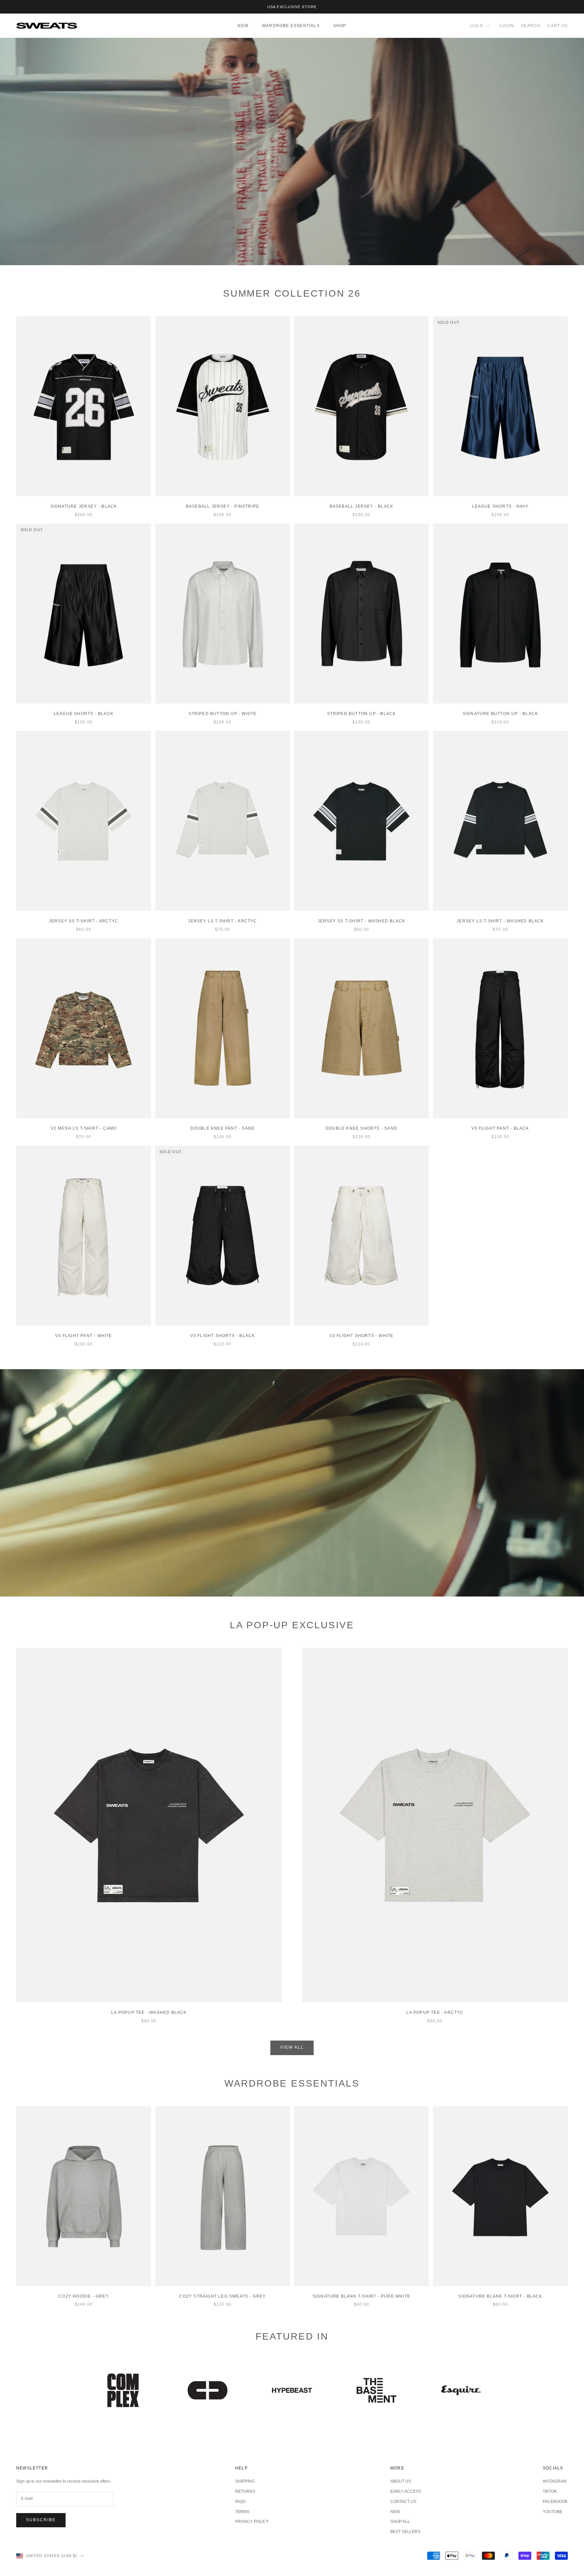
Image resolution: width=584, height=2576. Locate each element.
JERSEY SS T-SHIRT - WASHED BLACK (361, 921)
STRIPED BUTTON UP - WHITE (223, 714)
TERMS (242, 2512)
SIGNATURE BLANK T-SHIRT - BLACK (500, 2296)
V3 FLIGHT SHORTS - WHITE (362, 1336)
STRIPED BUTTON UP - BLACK (362, 714)
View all (292, 2047)
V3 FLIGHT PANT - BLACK (500, 1128)
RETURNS (245, 2491)
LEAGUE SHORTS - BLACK (84, 714)
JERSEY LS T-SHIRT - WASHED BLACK (500, 921)
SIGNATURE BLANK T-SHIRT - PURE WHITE (361, 2296)
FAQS (240, 2502)
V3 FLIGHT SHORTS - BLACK (223, 1336)
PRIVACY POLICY (252, 2522)
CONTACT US (403, 2502)
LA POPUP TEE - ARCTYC (435, 2013)
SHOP (340, 26)
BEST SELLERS (405, 2532)
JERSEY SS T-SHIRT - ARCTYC (84, 921)
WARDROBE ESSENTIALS (291, 26)
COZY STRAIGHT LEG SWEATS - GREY (222, 2296)
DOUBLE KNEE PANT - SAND (223, 1128)
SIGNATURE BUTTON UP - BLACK (500, 714)
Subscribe (41, 2520)
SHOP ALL (400, 2522)
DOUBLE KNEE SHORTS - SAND (361, 1128)
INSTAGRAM (555, 2481)
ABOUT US (401, 2481)
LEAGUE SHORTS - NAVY (501, 506)
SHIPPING (245, 2481)
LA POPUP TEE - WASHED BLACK (149, 2013)
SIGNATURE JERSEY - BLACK (84, 506)
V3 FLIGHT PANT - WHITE (83, 1336)
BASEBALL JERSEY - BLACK (362, 506)
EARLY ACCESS (406, 2491)
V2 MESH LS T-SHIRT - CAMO (84, 1128)
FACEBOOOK (555, 2502)
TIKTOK (550, 2491)
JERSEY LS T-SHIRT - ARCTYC (222, 921)
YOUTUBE (553, 2512)
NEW (243, 26)
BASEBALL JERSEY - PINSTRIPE (223, 506)
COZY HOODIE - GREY (84, 2296)
